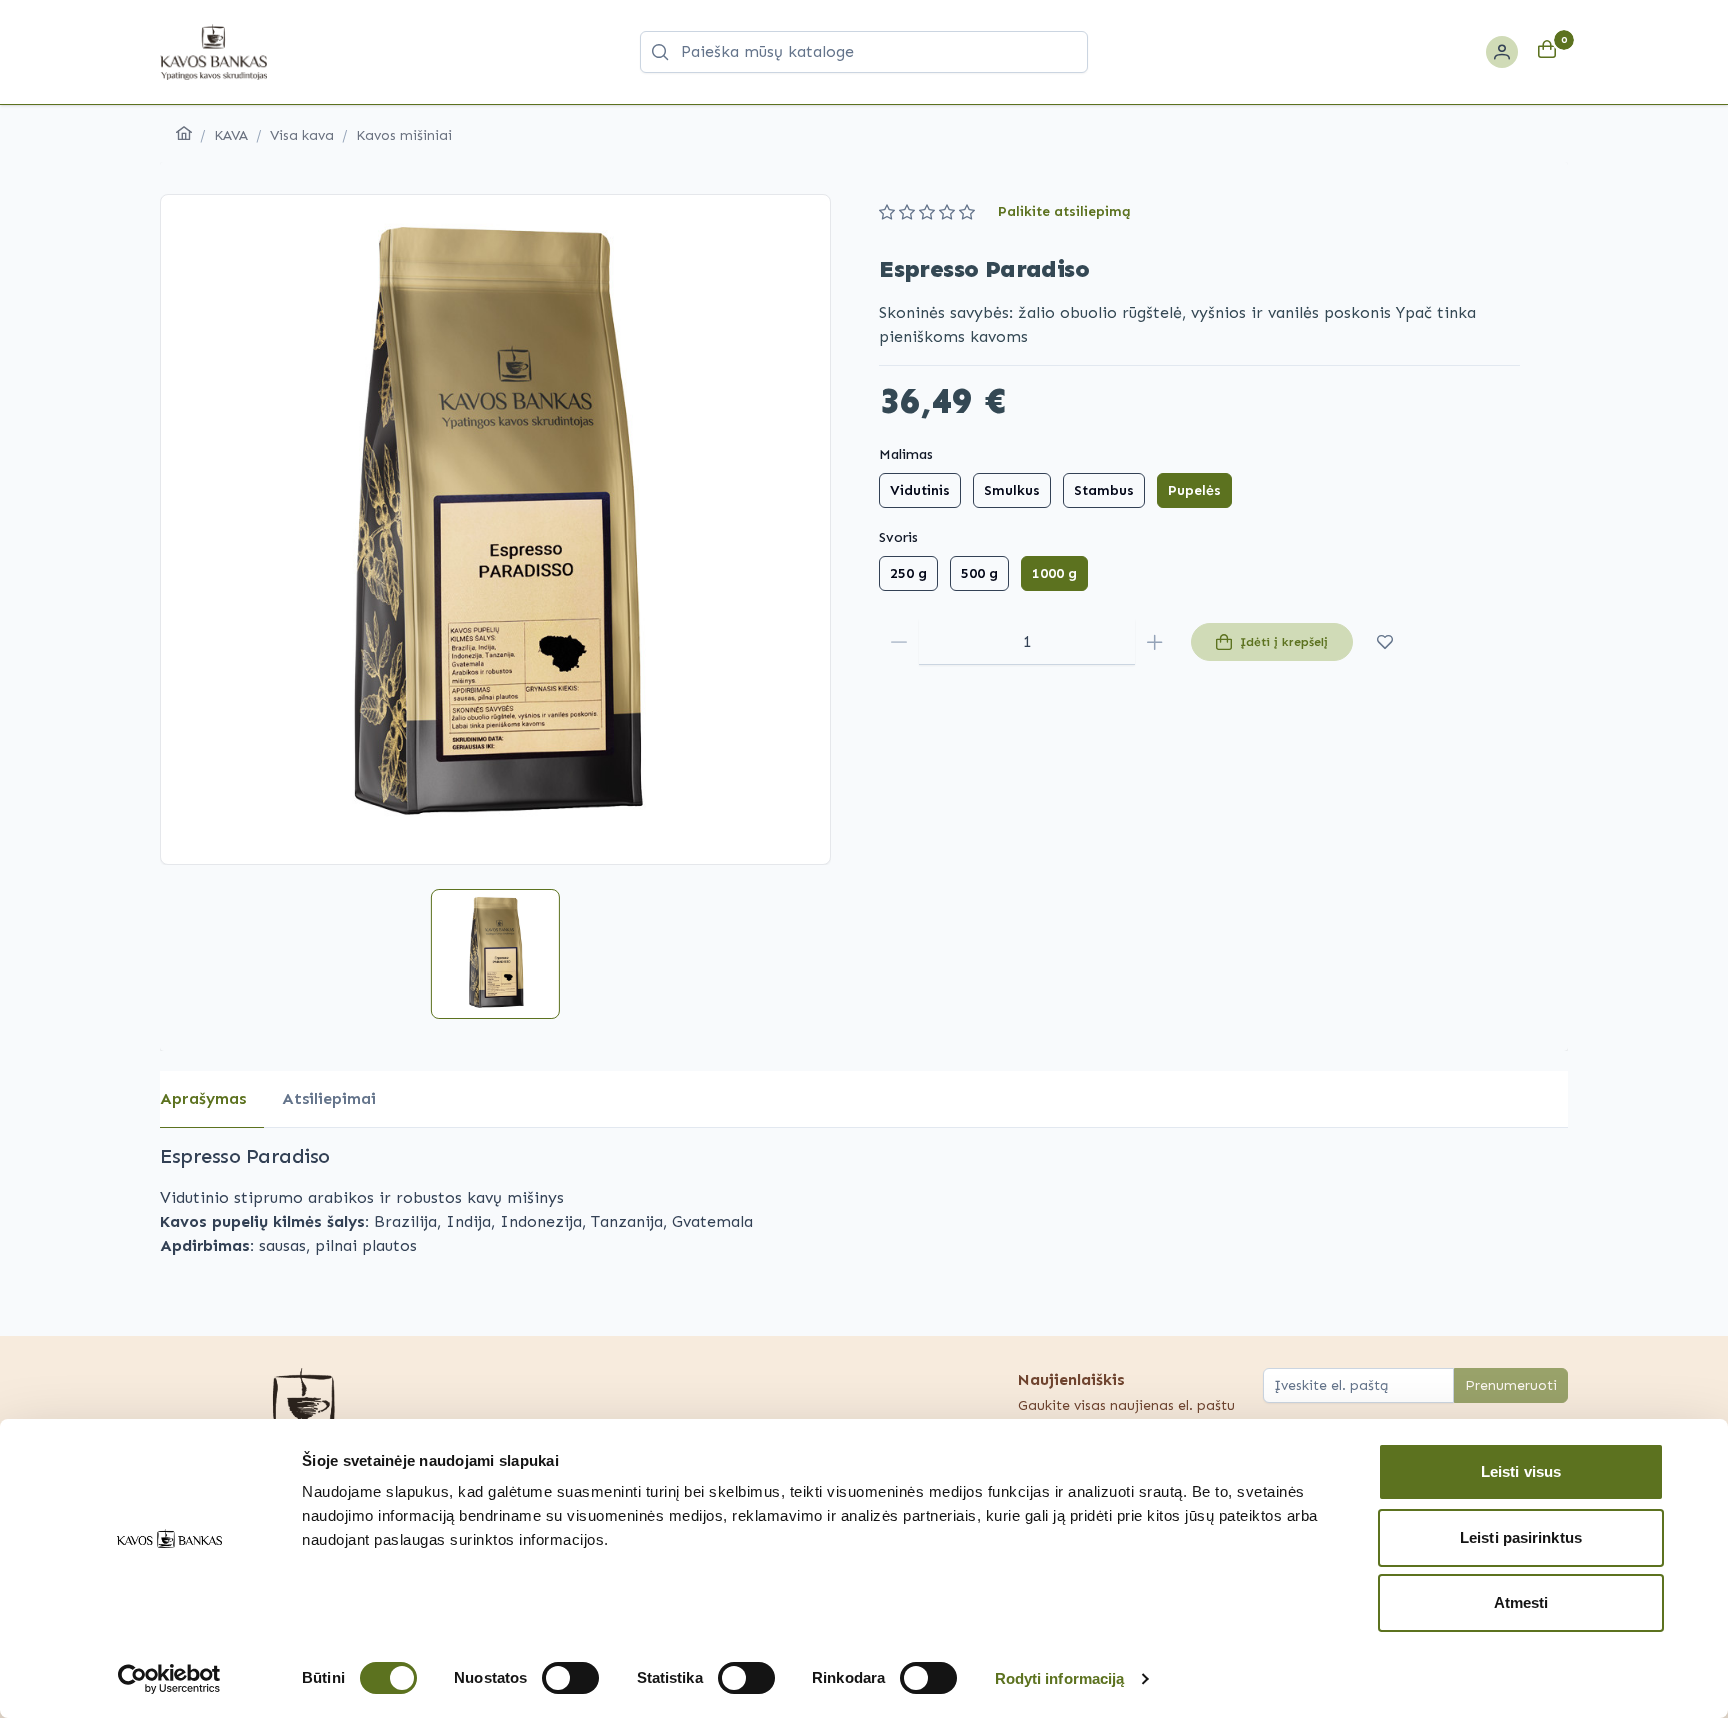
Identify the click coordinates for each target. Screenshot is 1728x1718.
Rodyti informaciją (1060, 1678)
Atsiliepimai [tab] (329, 1098)
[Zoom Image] (495, 529)
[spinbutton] (1027, 642)
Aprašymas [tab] (203, 1098)
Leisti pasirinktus (1521, 1537)
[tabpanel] (864, 1200)
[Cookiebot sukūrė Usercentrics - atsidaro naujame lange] (169, 1679)
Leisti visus (1521, 1471)
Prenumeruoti (1511, 1385)
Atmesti (1521, 1602)
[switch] (570, 1678)
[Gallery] (495, 529)
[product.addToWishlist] (1385, 642)
